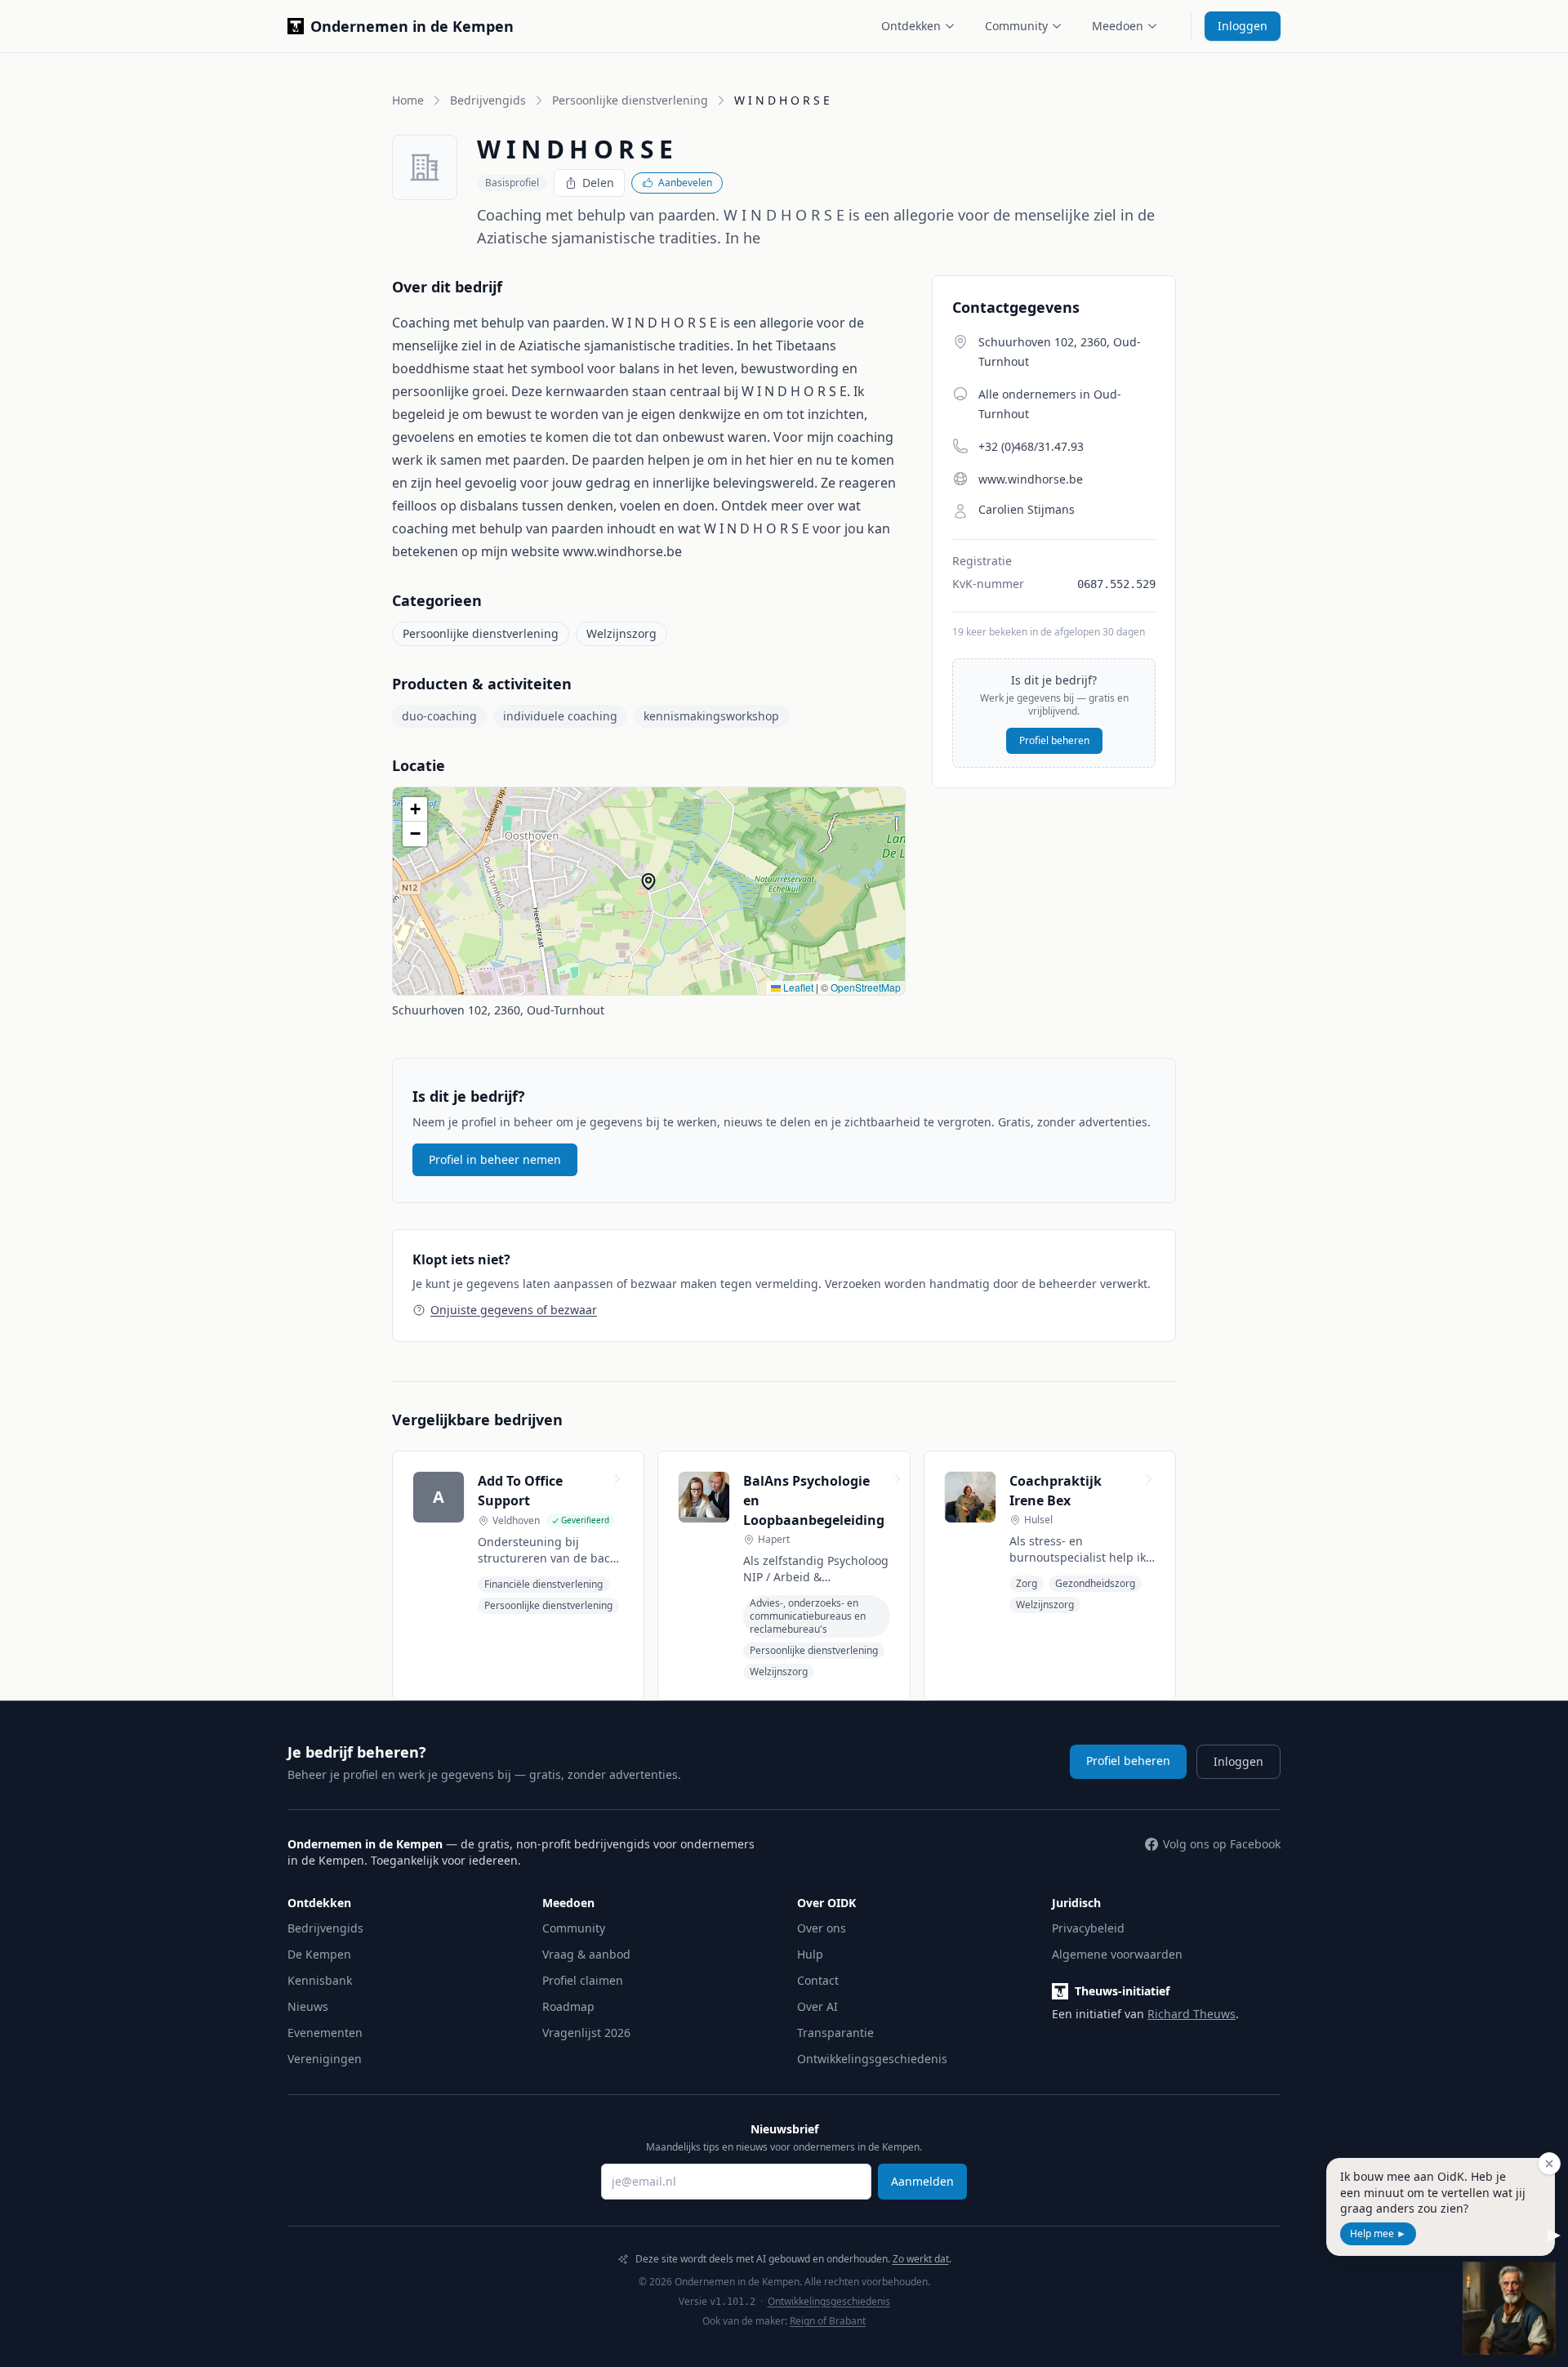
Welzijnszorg (621, 633)
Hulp (810, 1954)
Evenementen (325, 2033)
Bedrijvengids (488, 100)
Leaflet (797, 987)
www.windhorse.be (1031, 479)
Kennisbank (320, 1980)
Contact (818, 1980)
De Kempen (319, 1954)
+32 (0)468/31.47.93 (1031, 446)
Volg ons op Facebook (1222, 1844)
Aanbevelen (685, 183)
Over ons (822, 1928)
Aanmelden (922, 2181)
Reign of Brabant (828, 2321)
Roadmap (568, 2006)
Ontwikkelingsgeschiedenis (872, 2059)
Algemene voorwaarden (1117, 1954)
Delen (598, 183)
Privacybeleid (1088, 1928)
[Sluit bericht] (1549, 2164)
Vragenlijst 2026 (586, 2033)
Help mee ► (1378, 2233)
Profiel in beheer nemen (495, 1159)
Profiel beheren (1054, 740)
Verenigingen (325, 2059)
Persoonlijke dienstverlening (630, 100)
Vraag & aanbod (586, 1954)
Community (1016, 26)
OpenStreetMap (866, 987)
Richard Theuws (1192, 2014)
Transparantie (835, 2033)
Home (408, 100)
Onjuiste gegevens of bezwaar (514, 1310)
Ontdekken (911, 26)
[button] (648, 881)
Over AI (817, 2006)
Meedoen (1118, 26)
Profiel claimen (583, 1980)
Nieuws (308, 2006)
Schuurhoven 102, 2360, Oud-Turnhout (498, 1010)
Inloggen (1243, 26)
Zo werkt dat (921, 2259)
